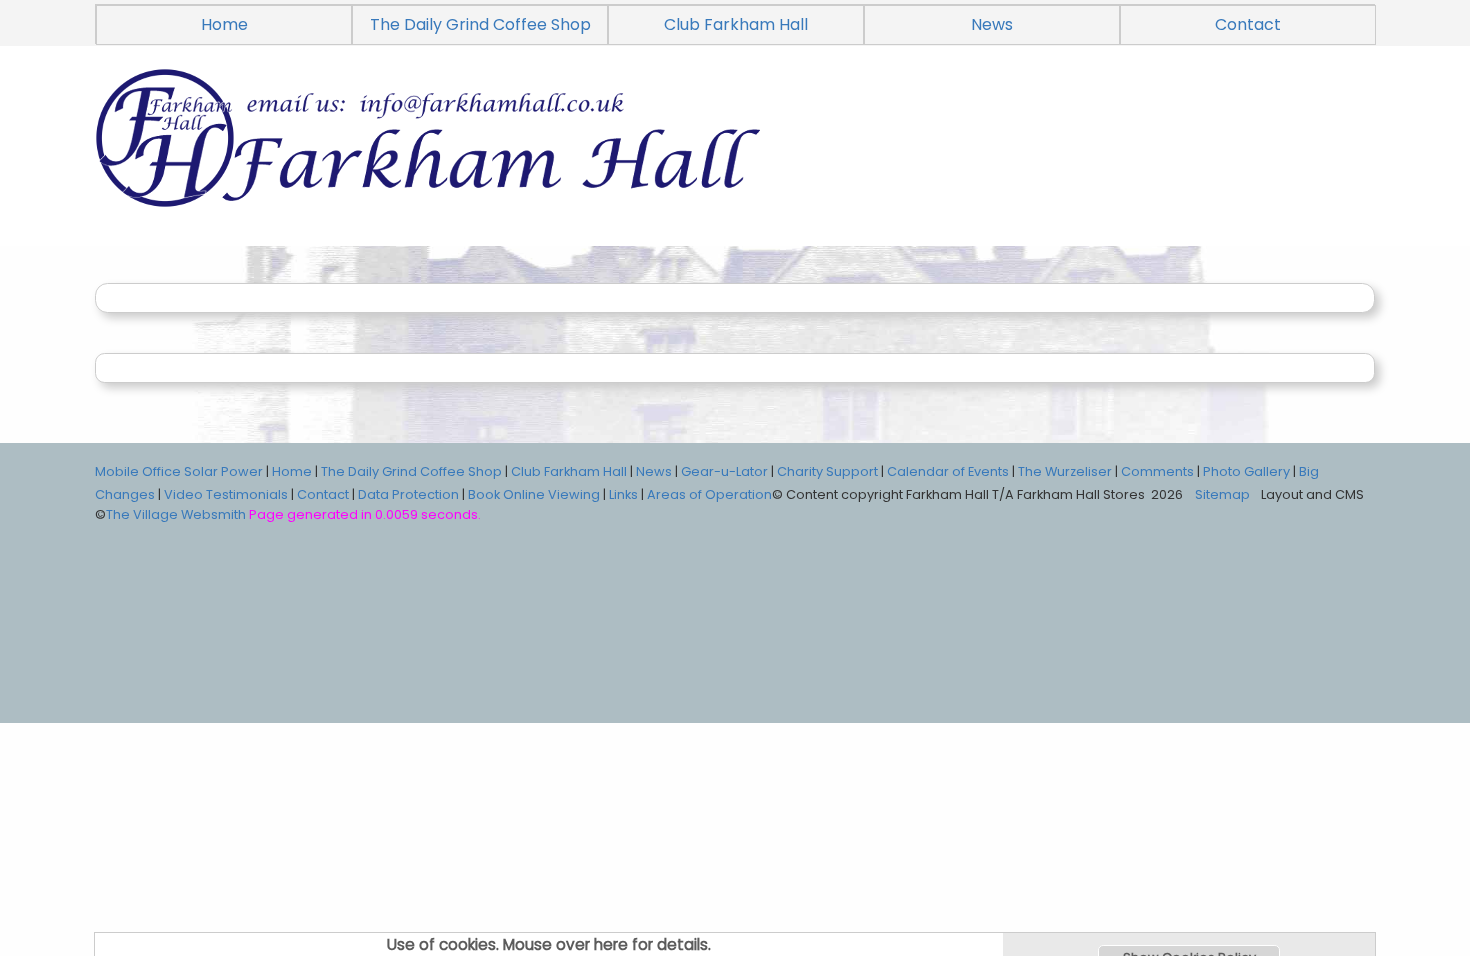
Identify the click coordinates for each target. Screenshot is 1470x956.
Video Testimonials (226, 494)
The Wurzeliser (1065, 471)
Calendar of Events (948, 471)
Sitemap (1222, 494)
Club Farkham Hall (736, 24)
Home (224, 24)
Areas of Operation (709, 494)
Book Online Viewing (534, 494)
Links (623, 494)
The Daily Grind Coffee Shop (480, 24)
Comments (1157, 471)
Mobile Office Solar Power (179, 471)
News (992, 24)
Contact (1248, 24)
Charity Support (827, 471)
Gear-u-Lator (724, 471)
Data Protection (408, 494)
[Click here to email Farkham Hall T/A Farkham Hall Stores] (735, 161)
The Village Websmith (176, 514)
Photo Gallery (1246, 471)
